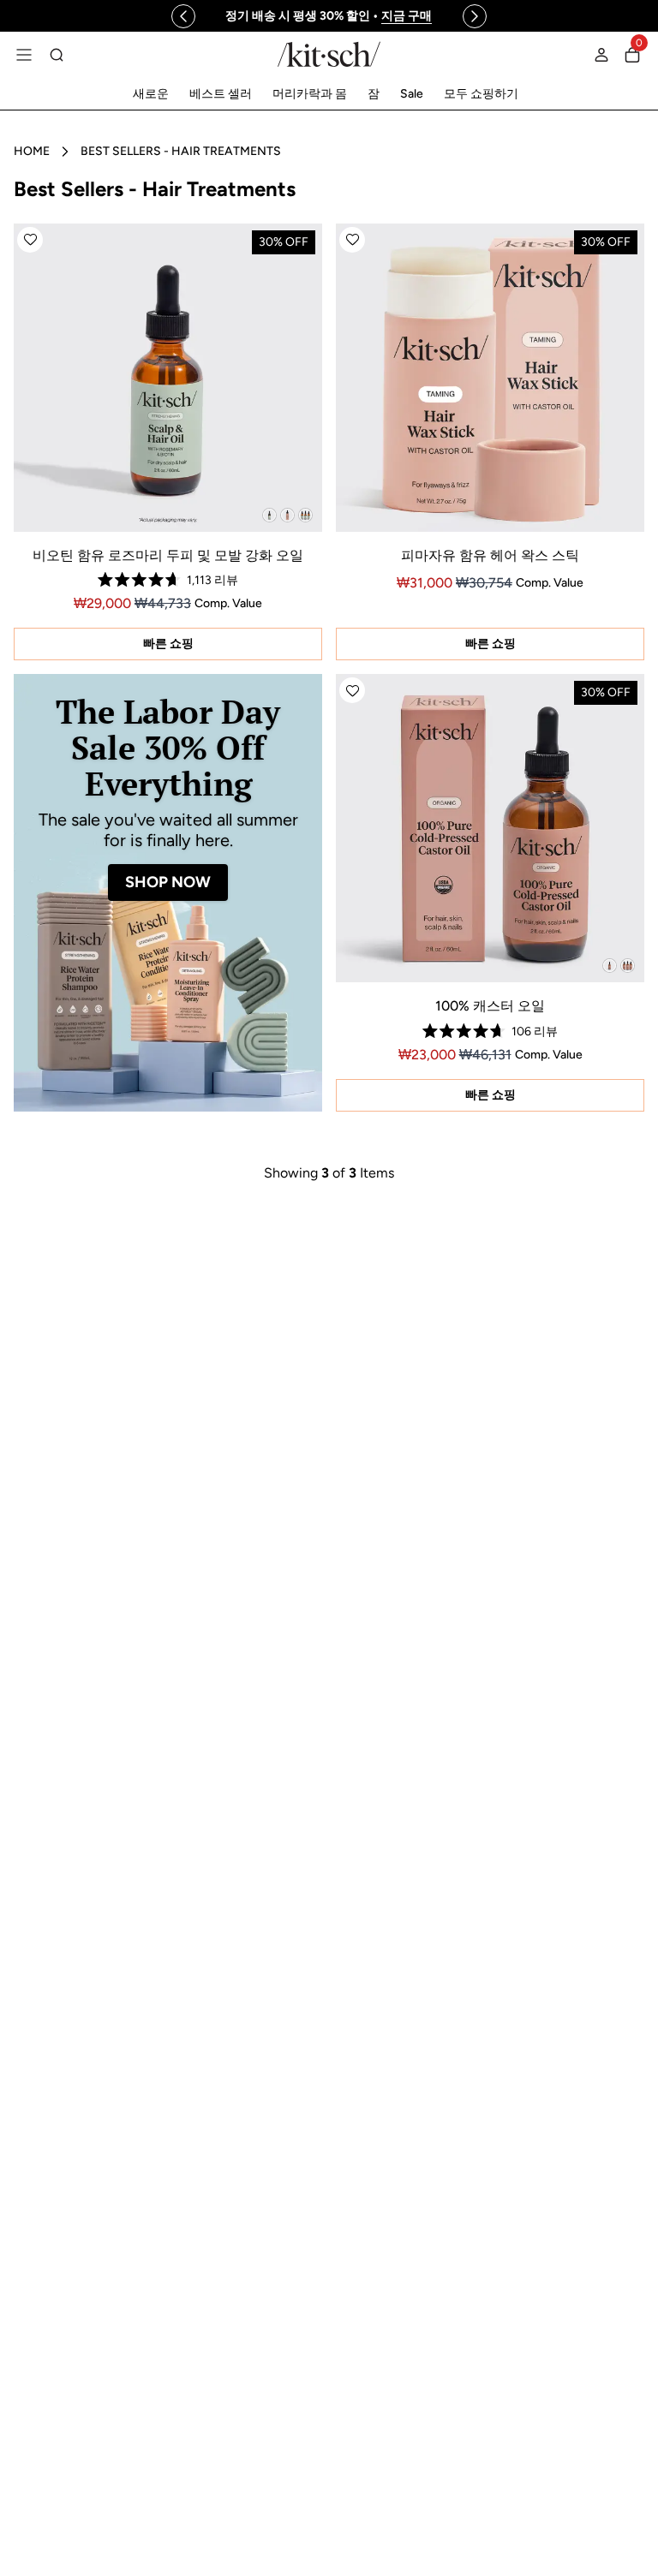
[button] (30, 240)
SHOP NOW (168, 882)
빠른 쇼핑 (168, 644)
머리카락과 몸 (310, 94)
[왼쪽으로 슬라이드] (183, 16)
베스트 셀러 (221, 94)
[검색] (57, 55)
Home (32, 151)
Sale (412, 94)
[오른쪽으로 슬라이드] (475, 16)
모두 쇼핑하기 (481, 94)
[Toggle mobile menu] (24, 55)
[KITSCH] (329, 54)
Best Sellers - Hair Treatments (181, 151)
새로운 (151, 94)
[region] (329, 16)
